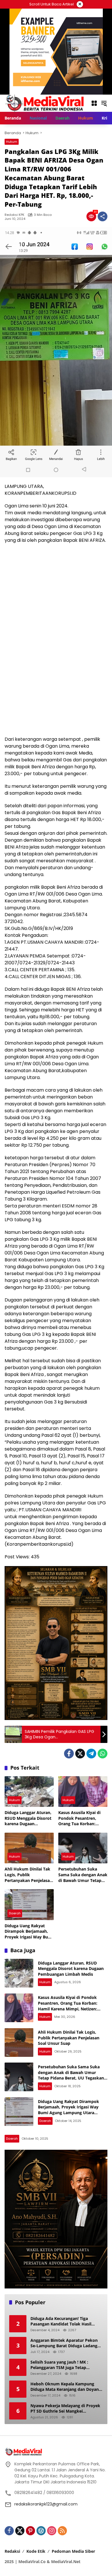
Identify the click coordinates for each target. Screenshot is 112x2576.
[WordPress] (41, 2531)
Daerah (15, 1913)
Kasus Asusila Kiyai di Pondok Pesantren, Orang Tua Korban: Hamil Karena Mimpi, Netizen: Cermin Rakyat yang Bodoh (82, 1818)
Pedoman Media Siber (73, 2551)
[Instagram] (52, 2531)
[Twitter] (80, 1754)
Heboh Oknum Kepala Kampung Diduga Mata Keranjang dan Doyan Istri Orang (65, 2387)
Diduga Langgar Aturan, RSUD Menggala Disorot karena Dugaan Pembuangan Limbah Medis (28, 1818)
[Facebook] (69, 1754)
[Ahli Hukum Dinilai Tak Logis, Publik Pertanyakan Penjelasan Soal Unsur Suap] (29, 1848)
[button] (104, 103)
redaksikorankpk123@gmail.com (46, 2504)
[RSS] (62, 2531)
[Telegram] (91, 1754)
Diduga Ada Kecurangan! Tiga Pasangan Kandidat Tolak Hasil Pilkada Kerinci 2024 (61, 2321)
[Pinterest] (30, 2531)
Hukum (12, 142)
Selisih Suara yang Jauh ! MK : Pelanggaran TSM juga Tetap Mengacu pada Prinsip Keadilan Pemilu (61, 2365)
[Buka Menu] (94, 103)
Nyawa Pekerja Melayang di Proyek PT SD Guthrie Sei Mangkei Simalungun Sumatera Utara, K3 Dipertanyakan (65, 2408)
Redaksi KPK (15, 215)
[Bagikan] (103, 216)
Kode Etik (36, 2551)
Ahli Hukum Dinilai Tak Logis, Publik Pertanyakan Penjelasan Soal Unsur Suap (28, 1875)
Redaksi (12, 2551)
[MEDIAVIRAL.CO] (45, 103)
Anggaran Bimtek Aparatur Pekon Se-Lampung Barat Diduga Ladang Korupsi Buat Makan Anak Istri (64, 2343)
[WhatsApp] (103, 1754)
